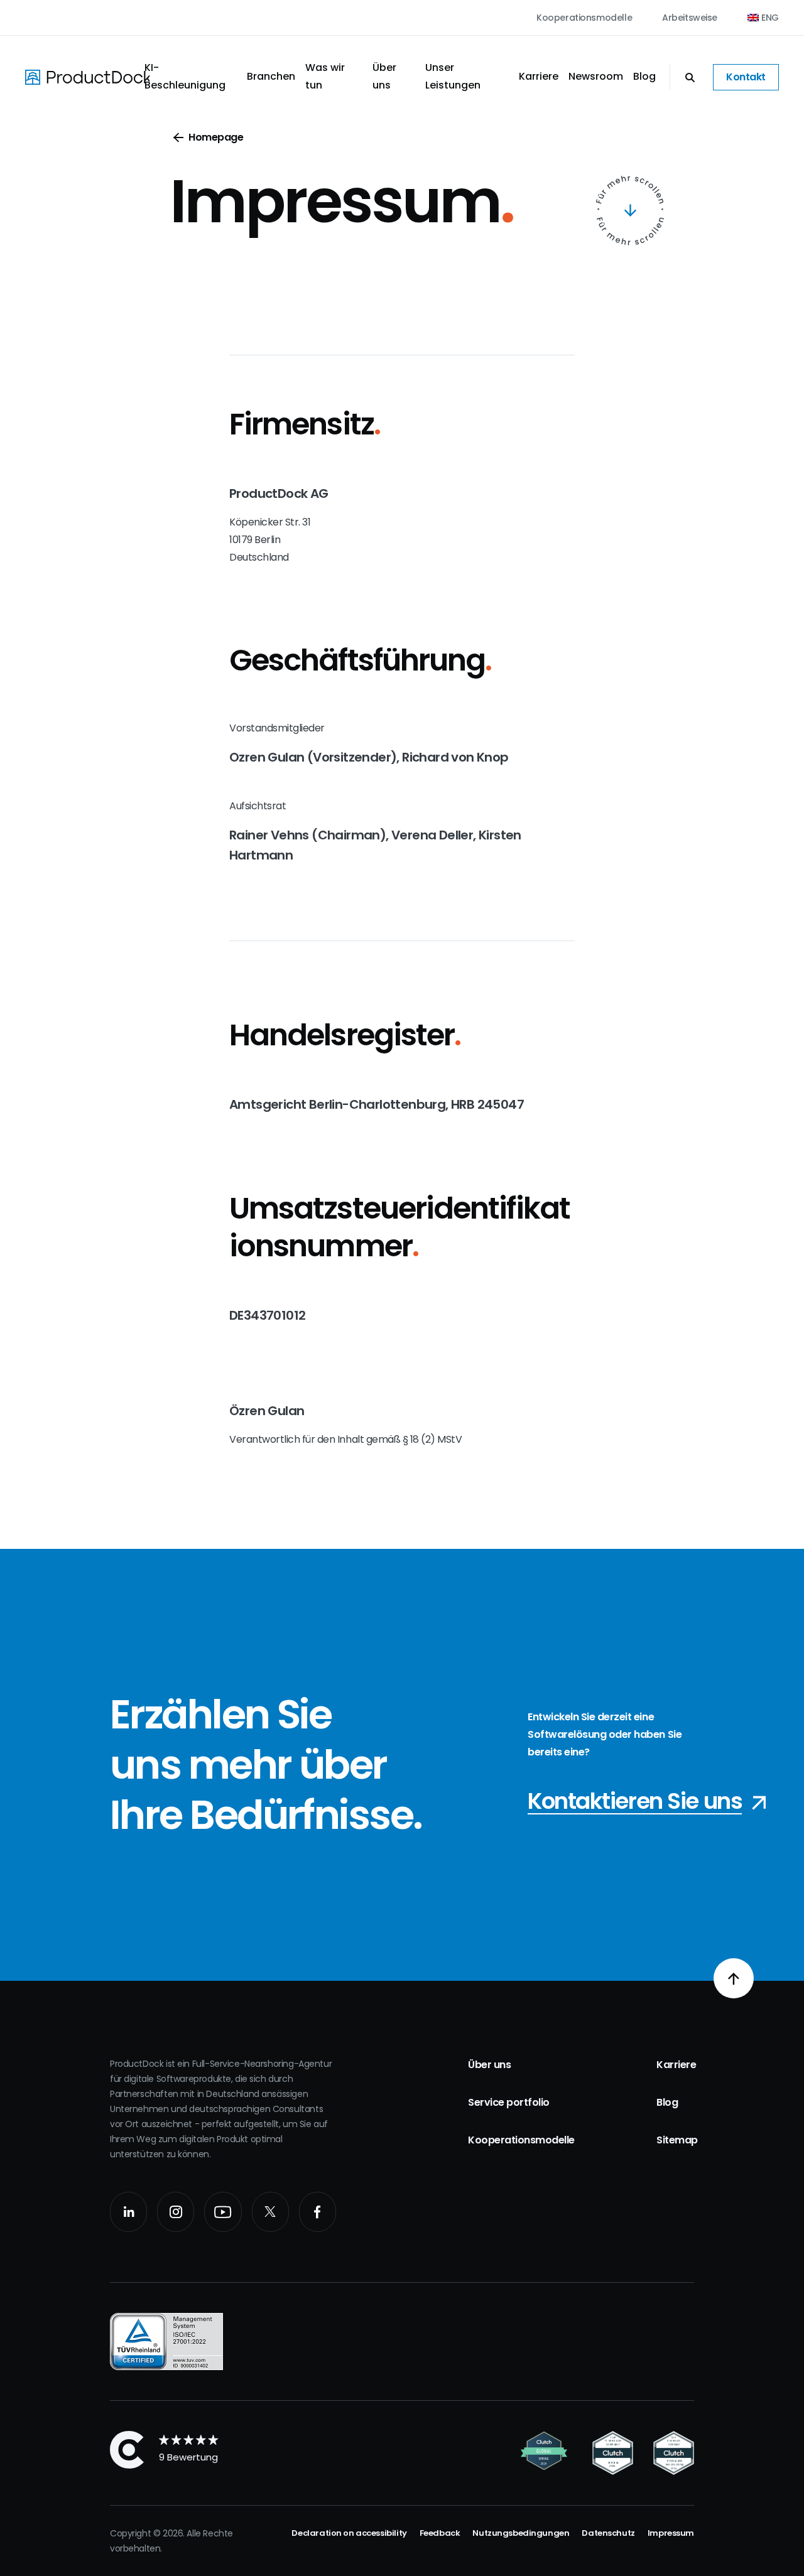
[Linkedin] (128, 2212)
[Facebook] (318, 2212)
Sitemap (677, 2140)
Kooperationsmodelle (584, 18)
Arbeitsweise (690, 18)
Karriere (539, 76)
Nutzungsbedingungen (521, 2533)
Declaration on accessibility (349, 2533)
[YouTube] (223, 2212)
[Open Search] (684, 77)
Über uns (384, 76)
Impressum (671, 2533)
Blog (644, 76)
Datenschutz (608, 2533)
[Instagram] (176, 2212)
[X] (270, 2212)
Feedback (440, 2533)
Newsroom (596, 76)
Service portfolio (509, 2102)
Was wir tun (325, 76)
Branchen (271, 76)
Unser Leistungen (453, 76)
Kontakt (746, 77)
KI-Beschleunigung (185, 76)
